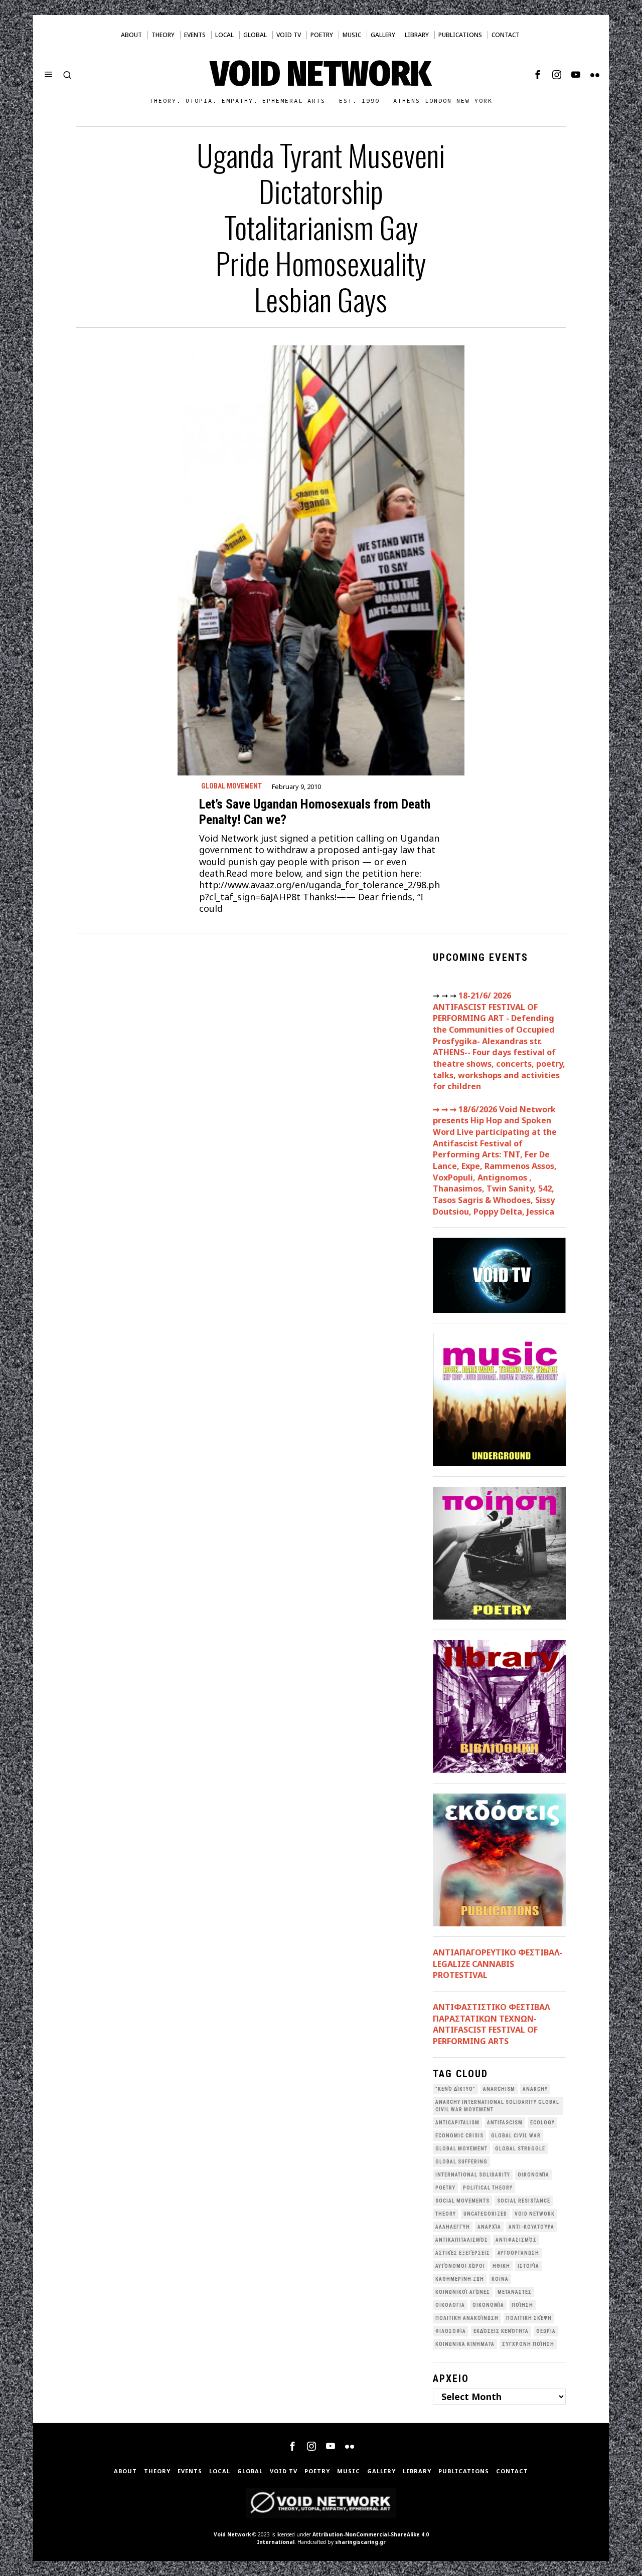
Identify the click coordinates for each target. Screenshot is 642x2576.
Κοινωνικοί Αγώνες (463, 2292)
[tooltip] (538, 75)
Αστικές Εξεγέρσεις (463, 2253)
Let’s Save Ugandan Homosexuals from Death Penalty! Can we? (315, 812)
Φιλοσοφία (451, 2331)
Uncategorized (485, 2214)
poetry (445, 2188)
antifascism (505, 2123)
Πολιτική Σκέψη (529, 2318)
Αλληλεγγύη (453, 2227)
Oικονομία (533, 2175)
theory (446, 2214)
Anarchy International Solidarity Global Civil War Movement (497, 2106)
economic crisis (459, 2136)
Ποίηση (522, 2305)
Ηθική (501, 2266)
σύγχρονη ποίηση (528, 2344)
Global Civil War (516, 2136)
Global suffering (461, 2162)
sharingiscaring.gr (360, 2542)
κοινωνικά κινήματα (465, 2344)
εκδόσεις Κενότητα (501, 2331)
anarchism (499, 2089)
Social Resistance (524, 2201)
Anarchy (535, 2089)
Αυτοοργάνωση (518, 2253)
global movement (461, 2149)
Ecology (542, 2123)
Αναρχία (489, 2227)
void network (535, 2214)
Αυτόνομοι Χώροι (460, 2266)
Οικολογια (450, 2305)
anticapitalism (457, 2123)
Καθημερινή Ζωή (460, 2279)
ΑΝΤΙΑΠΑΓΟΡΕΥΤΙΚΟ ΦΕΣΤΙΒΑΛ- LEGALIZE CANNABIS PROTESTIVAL (498, 1964)
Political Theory (488, 2188)
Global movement (231, 786)
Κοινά (500, 2279)
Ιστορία (528, 2266)
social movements (462, 2201)
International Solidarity (473, 2175)
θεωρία (546, 2331)
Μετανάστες (515, 2292)
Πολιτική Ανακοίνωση (467, 2318)
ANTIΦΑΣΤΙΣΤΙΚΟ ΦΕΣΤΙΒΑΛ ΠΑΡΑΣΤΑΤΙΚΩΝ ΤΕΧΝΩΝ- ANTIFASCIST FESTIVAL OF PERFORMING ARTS (492, 2024)
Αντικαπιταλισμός (462, 2240)
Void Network (232, 2534)
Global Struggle (520, 2149)
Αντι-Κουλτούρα (531, 2227)
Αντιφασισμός (516, 2240)
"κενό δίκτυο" (455, 2089)
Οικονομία (488, 2305)
